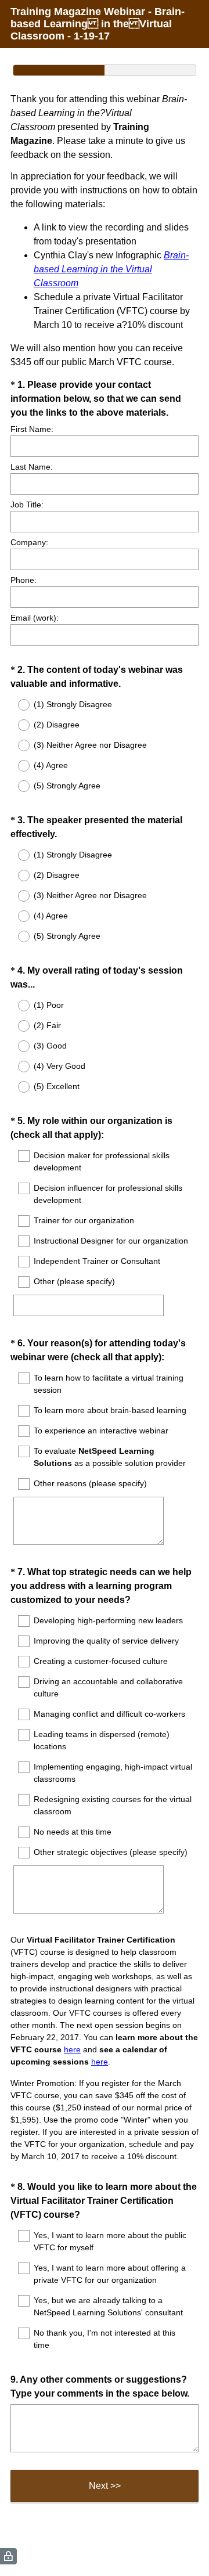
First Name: (32, 429)
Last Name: (32, 467)
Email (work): (35, 618)
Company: (29, 542)
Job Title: (27, 505)
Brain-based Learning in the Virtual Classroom (111, 269)
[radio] (16, 705)
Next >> (105, 2486)
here (72, 2049)
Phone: (24, 580)
